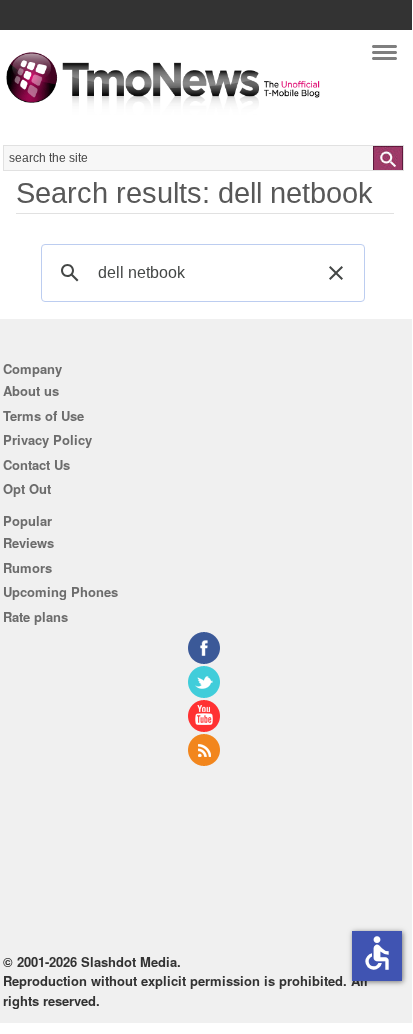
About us (31, 390)
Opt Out (27, 488)
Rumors (27, 567)
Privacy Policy (47, 439)
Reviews (28, 542)
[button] (336, 273)
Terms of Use (43, 415)
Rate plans (35, 616)
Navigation (384, 57)
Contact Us (36, 464)
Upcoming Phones (60, 591)
